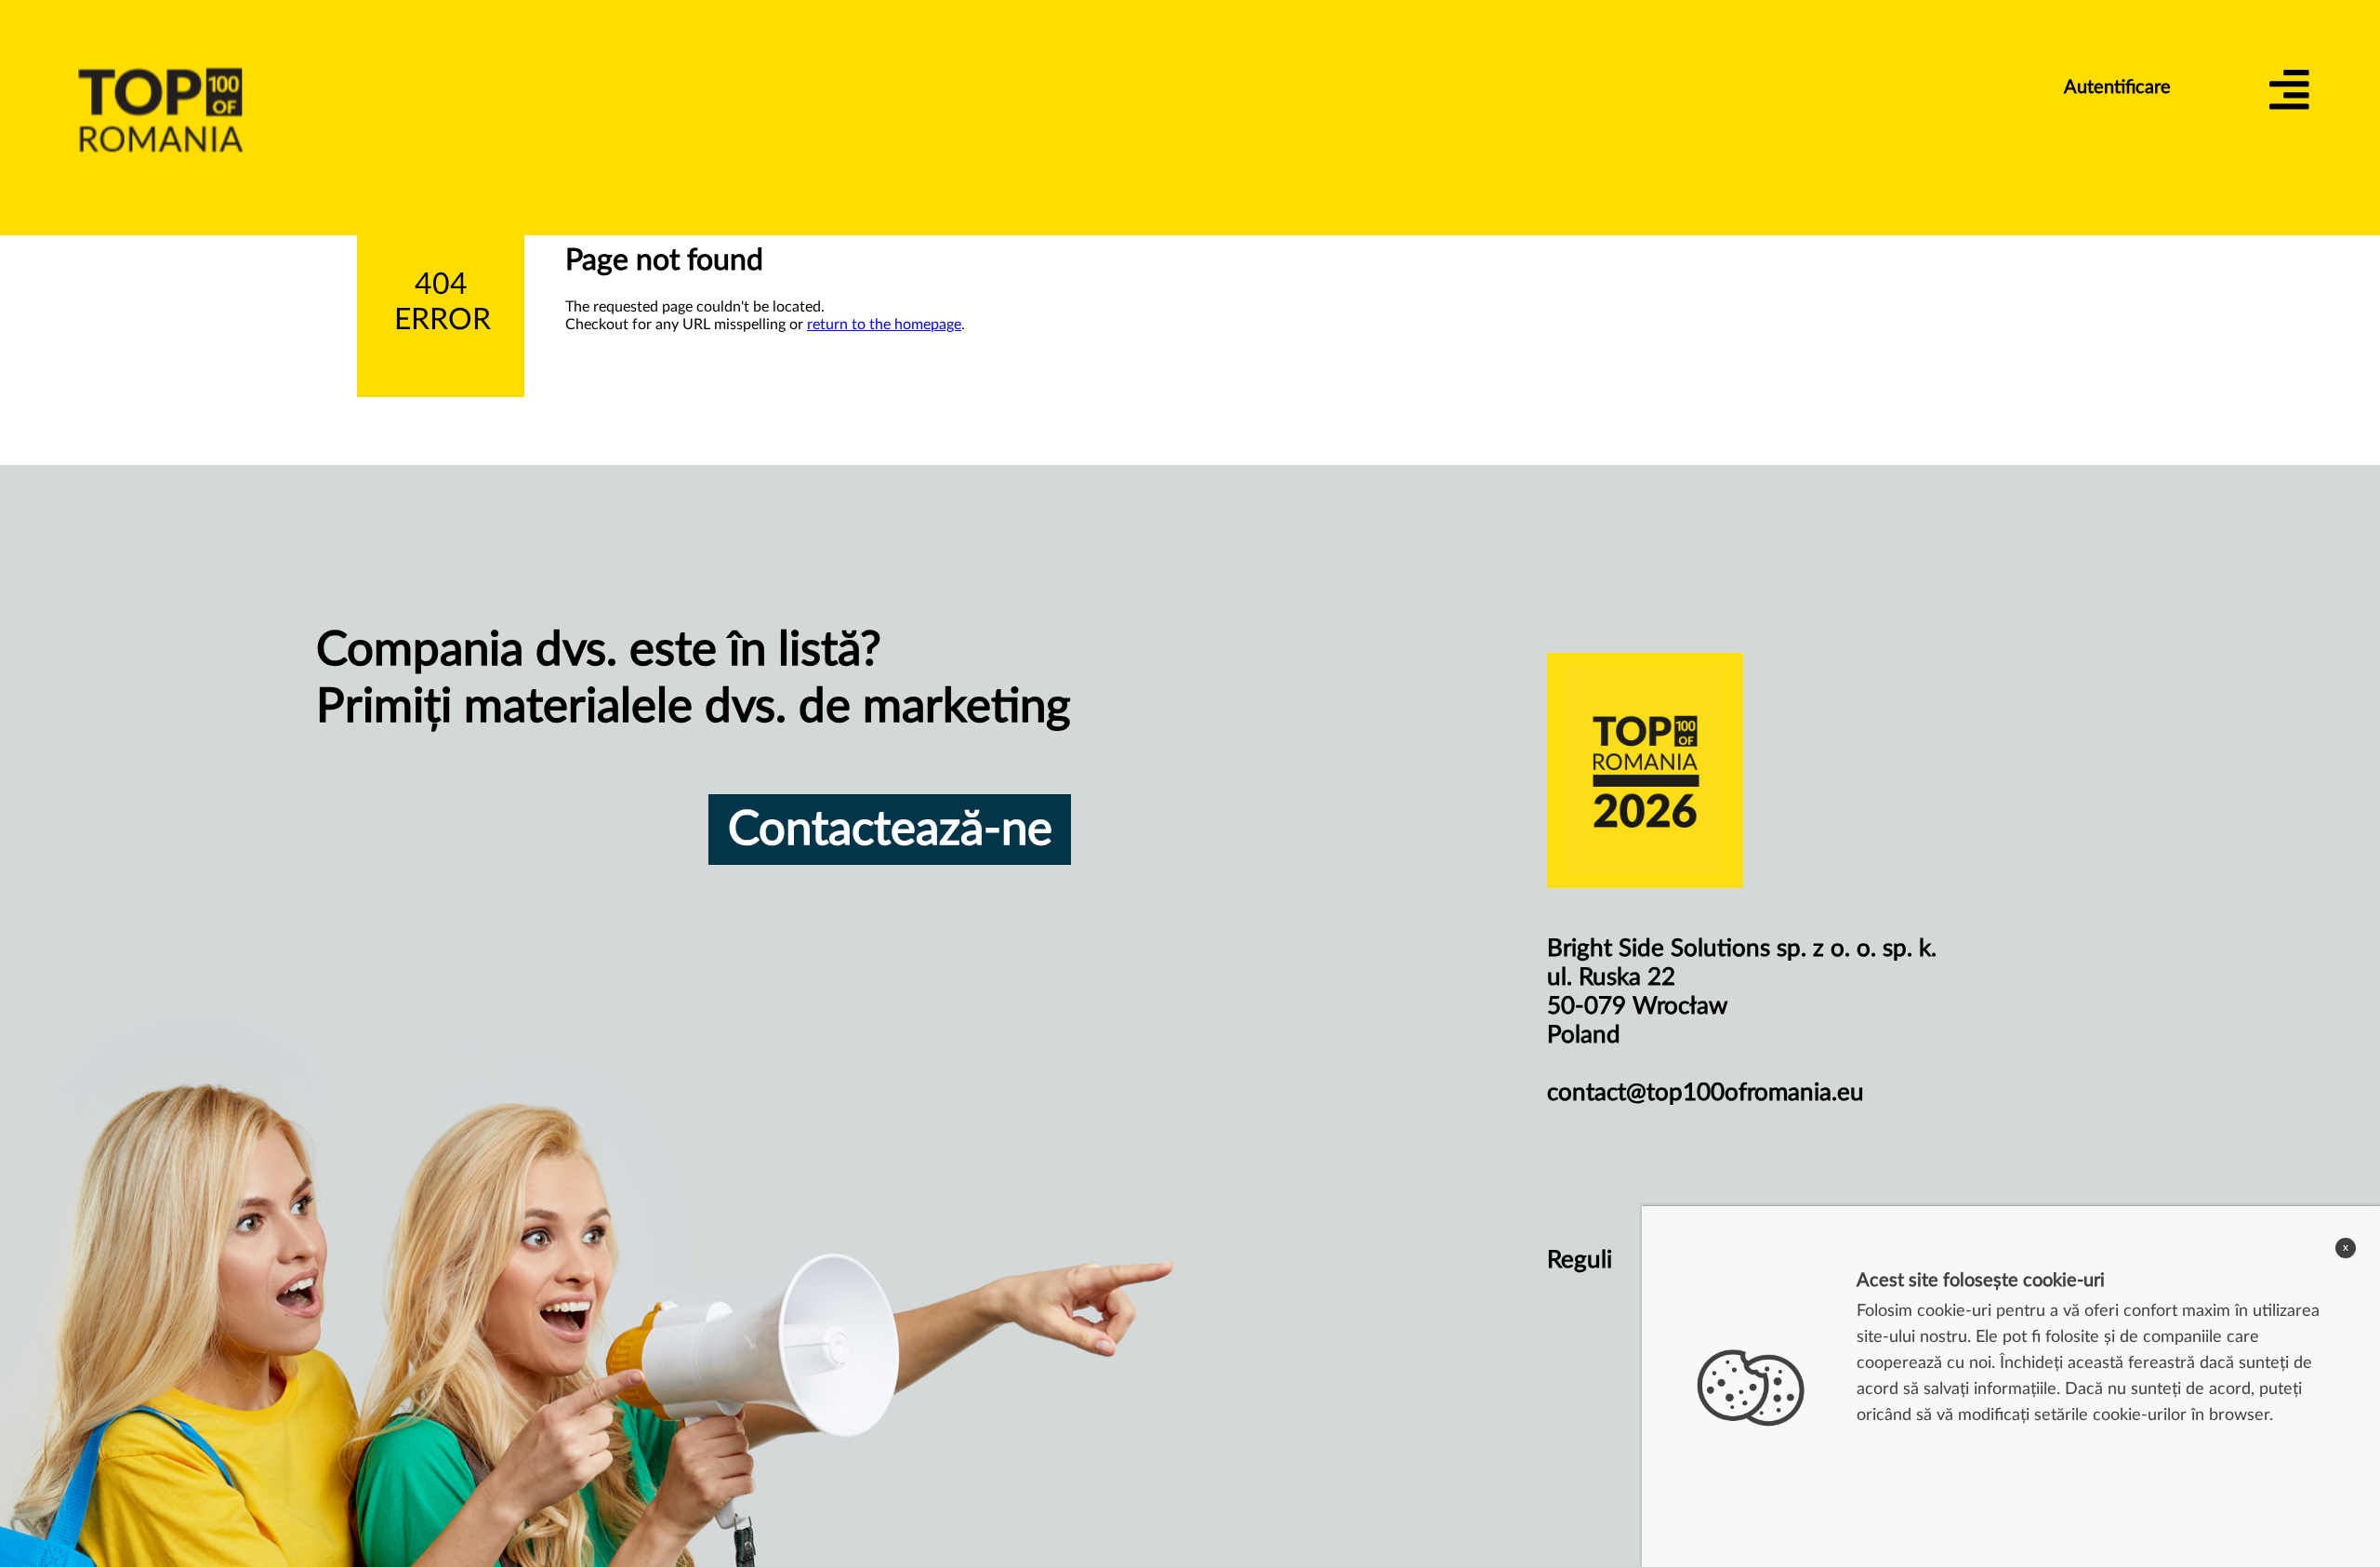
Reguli (1580, 1260)
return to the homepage (884, 325)
